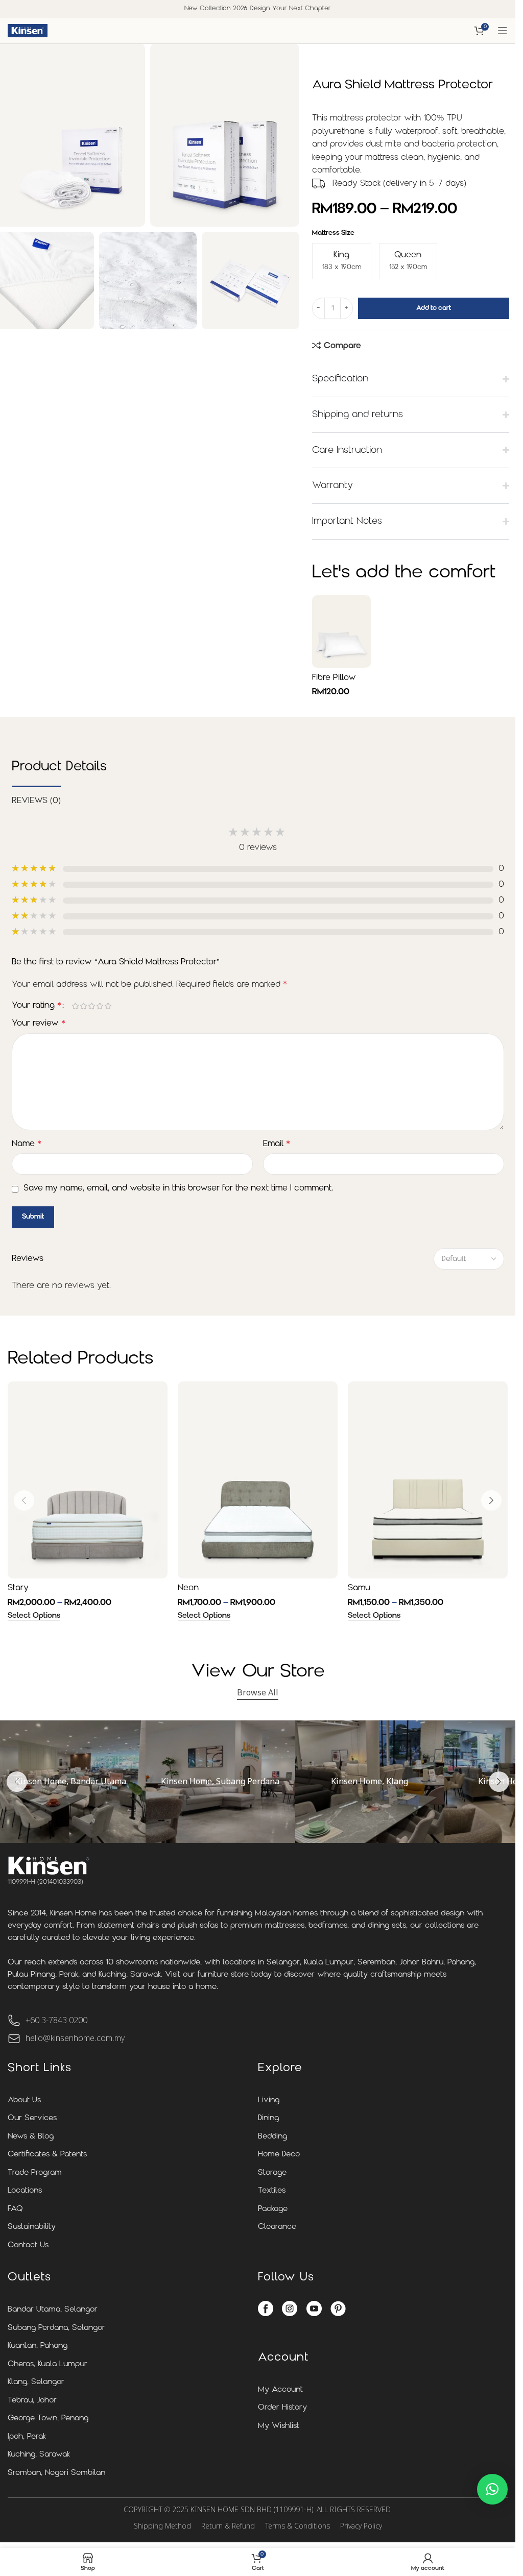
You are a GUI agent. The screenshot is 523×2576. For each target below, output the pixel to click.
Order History (282, 2408)
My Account (280, 2390)
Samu (359, 1588)
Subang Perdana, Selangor (56, 2328)
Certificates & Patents (47, 2155)
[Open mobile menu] (503, 31)
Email (277, 1144)
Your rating (37, 1006)
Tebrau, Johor (32, 2401)
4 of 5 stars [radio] (100, 1006)
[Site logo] (28, 31)
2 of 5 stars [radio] (84, 1006)
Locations (25, 2191)
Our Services (32, 2118)
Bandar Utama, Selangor (53, 2310)
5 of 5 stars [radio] (108, 1006)
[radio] (342, 261)
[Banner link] (220, 1782)
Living (269, 2100)
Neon (188, 1588)
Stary (18, 1588)
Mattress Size (333, 233)
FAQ (15, 2209)
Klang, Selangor (36, 2382)
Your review (39, 1024)
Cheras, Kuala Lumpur (47, 2364)
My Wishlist (279, 2426)
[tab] (36, 800)
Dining (268, 2118)
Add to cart (434, 308)
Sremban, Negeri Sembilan (56, 2473)
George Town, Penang (48, 2419)
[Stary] (88, 1480)
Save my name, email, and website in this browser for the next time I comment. (178, 1188)
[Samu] (428, 1480)
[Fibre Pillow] (341, 631)
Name (27, 1144)
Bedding (272, 2137)
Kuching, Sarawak (39, 2455)
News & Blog (31, 2137)
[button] (24, 1500)
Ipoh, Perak (27, 2437)
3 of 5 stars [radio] (92, 1006)
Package (273, 2209)
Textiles (272, 2191)
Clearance (277, 2227)
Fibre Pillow (334, 678)
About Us (24, 2100)
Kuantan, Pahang (38, 2346)
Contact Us (28, 2245)
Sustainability (32, 2227)
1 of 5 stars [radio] (76, 1006)
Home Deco (279, 2155)
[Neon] (258, 1480)
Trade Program (35, 2173)
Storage (272, 2173)
